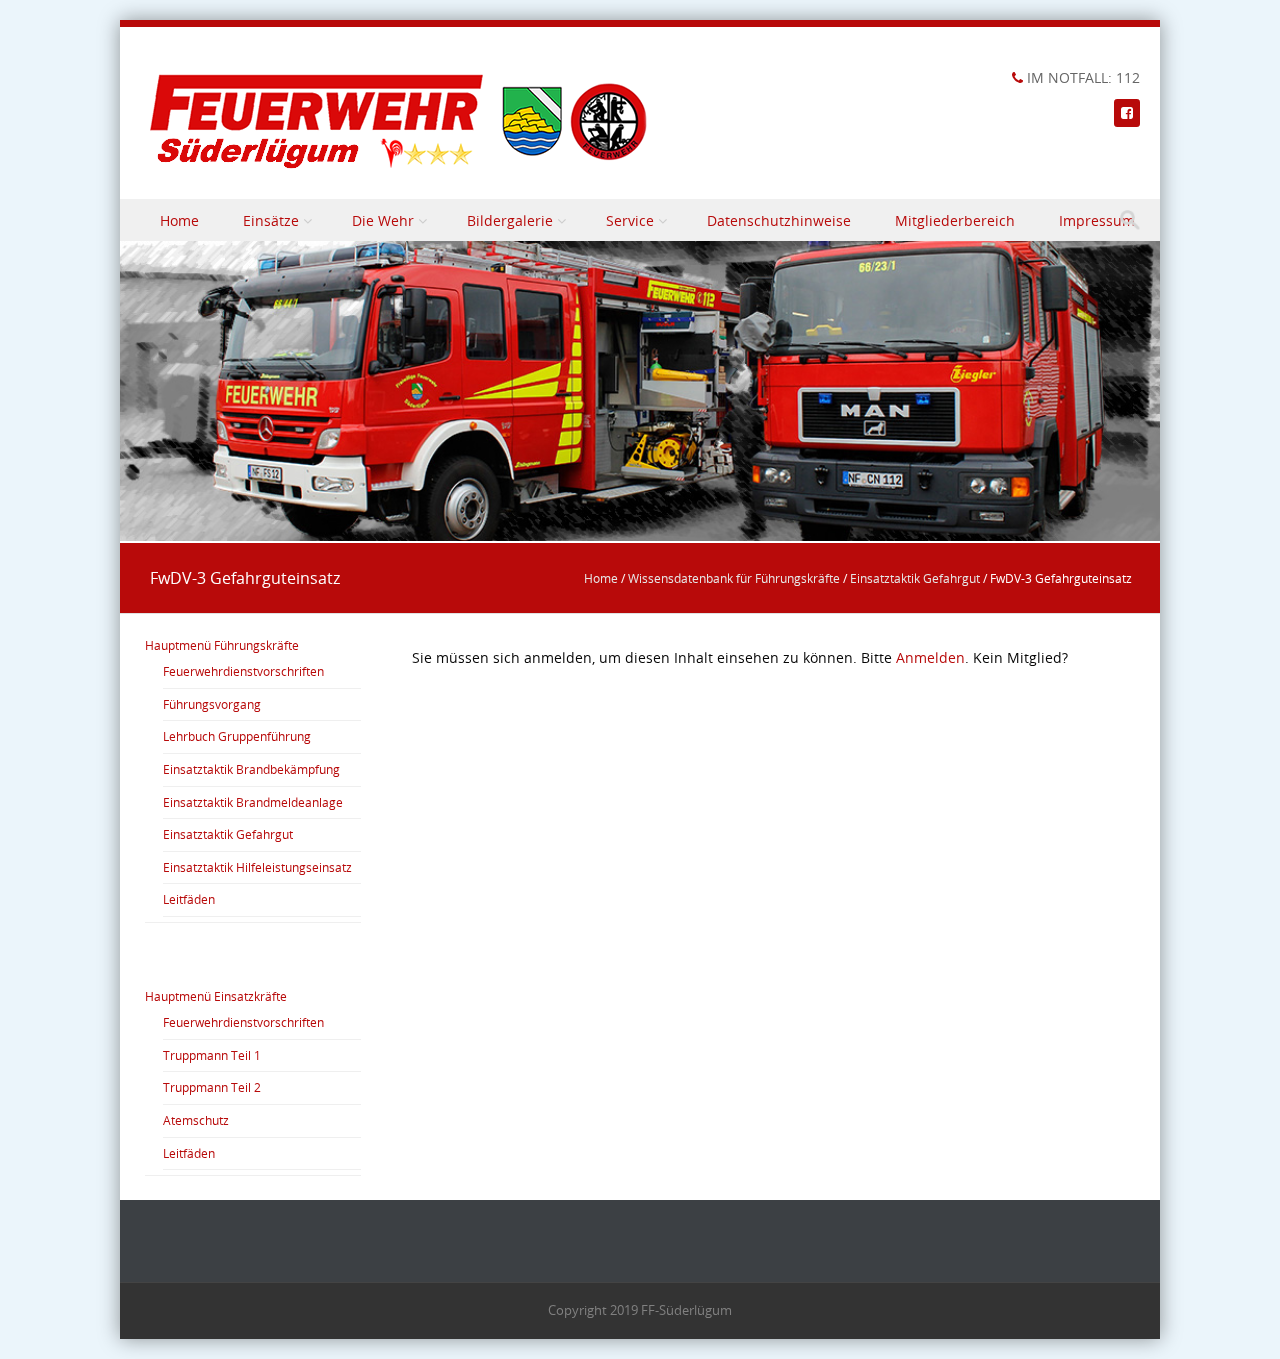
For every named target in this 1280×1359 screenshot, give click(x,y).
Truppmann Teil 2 (212, 1087)
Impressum (1097, 220)
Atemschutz (196, 1120)
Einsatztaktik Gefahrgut (915, 578)
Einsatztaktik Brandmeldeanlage (253, 802)
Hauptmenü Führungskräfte (222, 645)
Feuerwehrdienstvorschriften (243, 671)
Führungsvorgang (212, 704)
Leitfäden (189, 899)
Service (630, 220)
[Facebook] (1127, 112)
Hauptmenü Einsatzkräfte (216, 996)
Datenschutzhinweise (779, 220)
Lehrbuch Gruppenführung (237, 736)
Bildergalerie (510, 220)
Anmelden (930, 657)
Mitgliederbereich (955, 220)
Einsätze (271, 220)
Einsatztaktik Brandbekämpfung (251, 769)
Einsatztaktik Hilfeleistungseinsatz (257, 867)
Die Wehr (383, 220)
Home (179, 220)
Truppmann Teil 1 (212, 1055)
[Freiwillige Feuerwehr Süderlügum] (400, 121)
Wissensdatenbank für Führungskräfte (734, 578)
